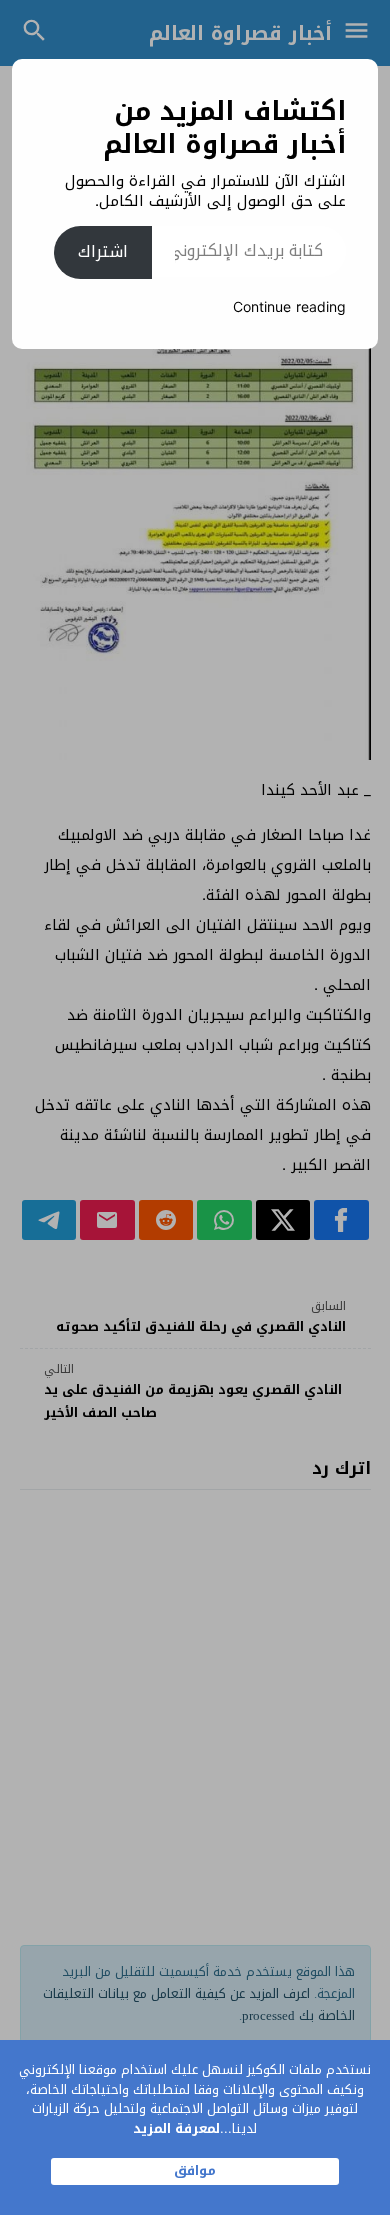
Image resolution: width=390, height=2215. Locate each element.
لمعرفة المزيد (176, 2128)
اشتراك (103, 251)
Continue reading (289, 307)
